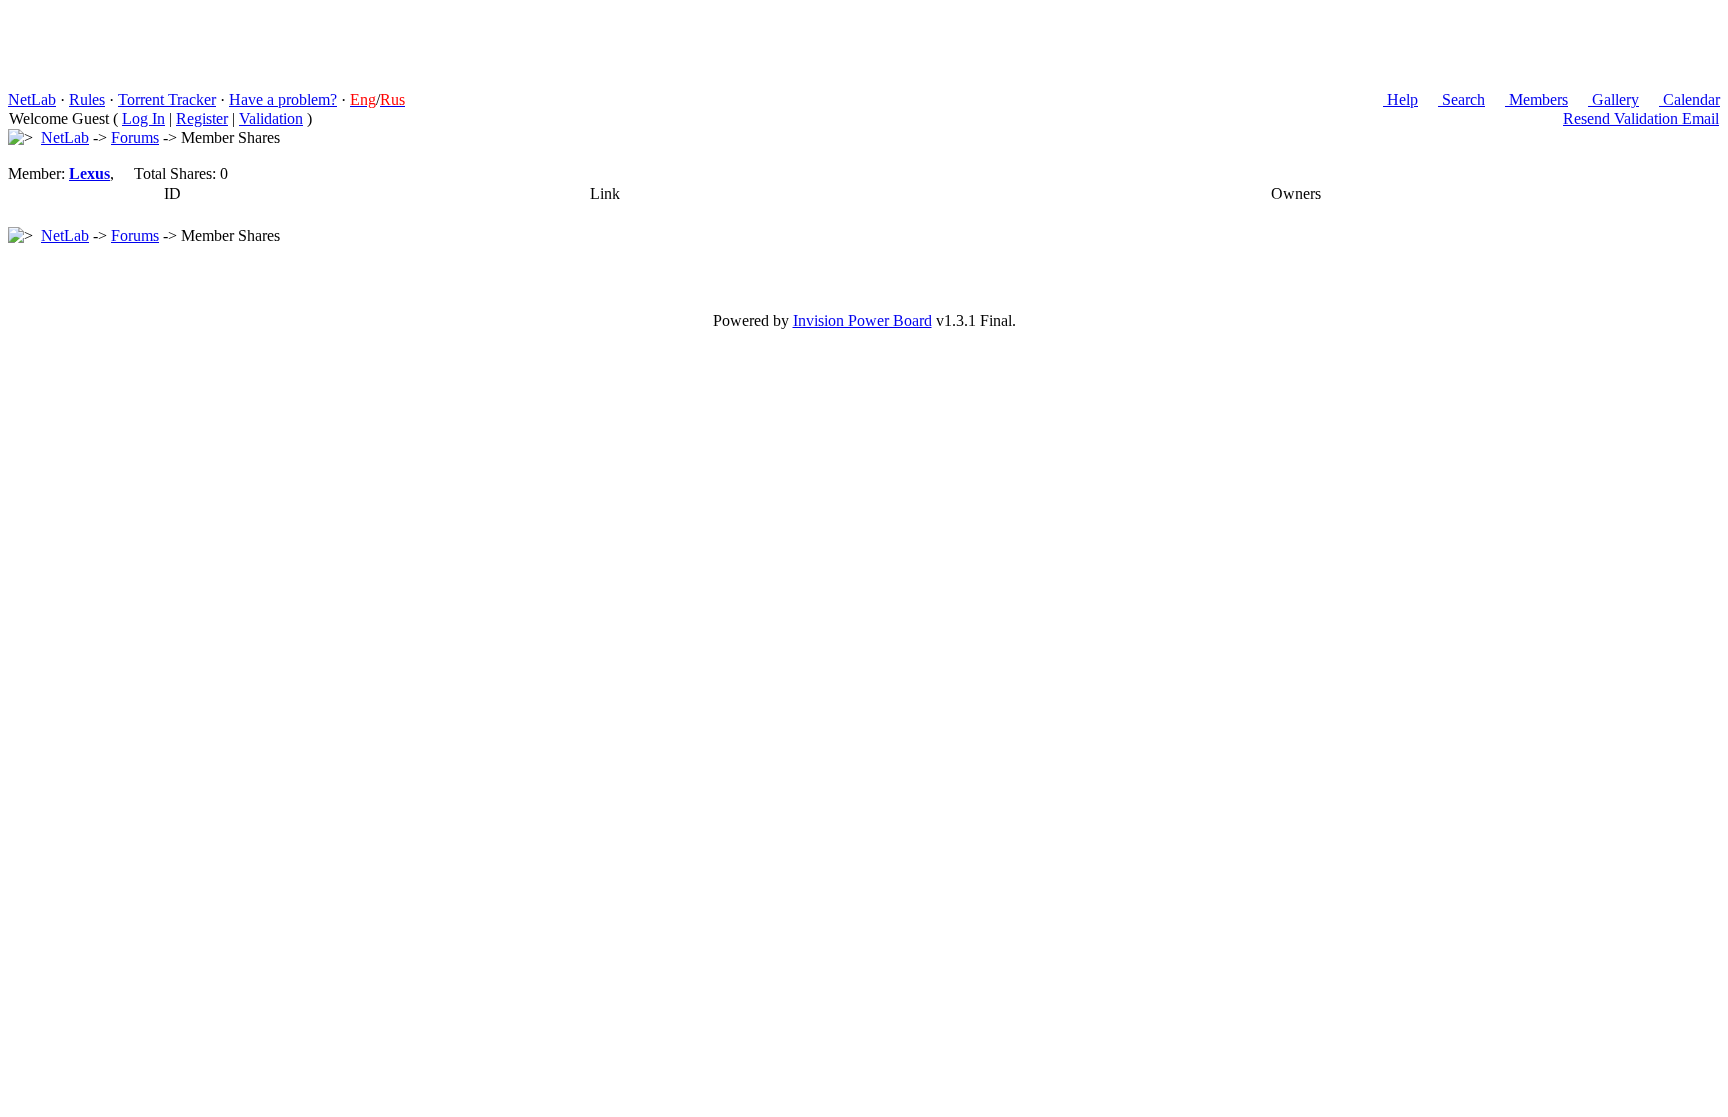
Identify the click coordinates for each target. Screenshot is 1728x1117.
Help (1400, 99)
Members (1536, 99)
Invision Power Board (862, 320)
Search (1461, 99)
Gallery (1613, 99)
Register (202, 118)
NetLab (32, 99)
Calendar (1689, 99)
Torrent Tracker (167, 99)
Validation (271, 118)
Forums (135, 137)
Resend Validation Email (1641, 118)
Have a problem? (283, 99)
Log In (143, 118)
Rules (87, 99)
